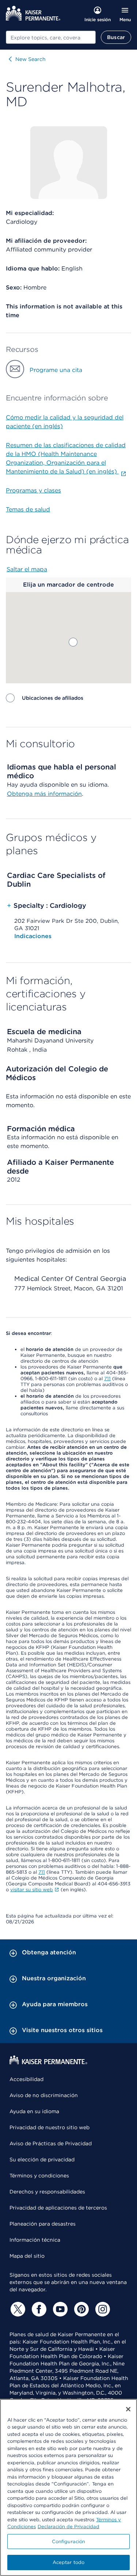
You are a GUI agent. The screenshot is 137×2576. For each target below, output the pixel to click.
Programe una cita (56, 370)
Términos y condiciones (39, 2176)
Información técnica (35, 2240)
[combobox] (51, 37)
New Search (31, 59)
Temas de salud (28, 509)
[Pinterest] (80, 2309)
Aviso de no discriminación (44, 2095)
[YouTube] (59, 2309)
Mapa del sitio (27, 2256)
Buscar (116, 37)
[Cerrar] (128, 2409)
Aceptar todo (69, 2562)
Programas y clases (33, 490)
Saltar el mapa (27, 569)
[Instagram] (102, 2309)
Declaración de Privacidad (68, 2527)
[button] (73, 642)
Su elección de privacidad (42, 2160)
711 (107, 1379)
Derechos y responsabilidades (47, 2192)
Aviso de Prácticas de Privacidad (51, 2143)
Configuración (69, 2542)
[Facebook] (38, 2309)
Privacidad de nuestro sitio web (50, 2127)
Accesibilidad (26, 2079)
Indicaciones (33, 936)
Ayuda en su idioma (34, 2111)
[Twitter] (17, 2309)
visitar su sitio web (32, 1890)
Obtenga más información (44, 794)
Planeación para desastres (43, 2224)
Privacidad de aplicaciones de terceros (58, 2208)
